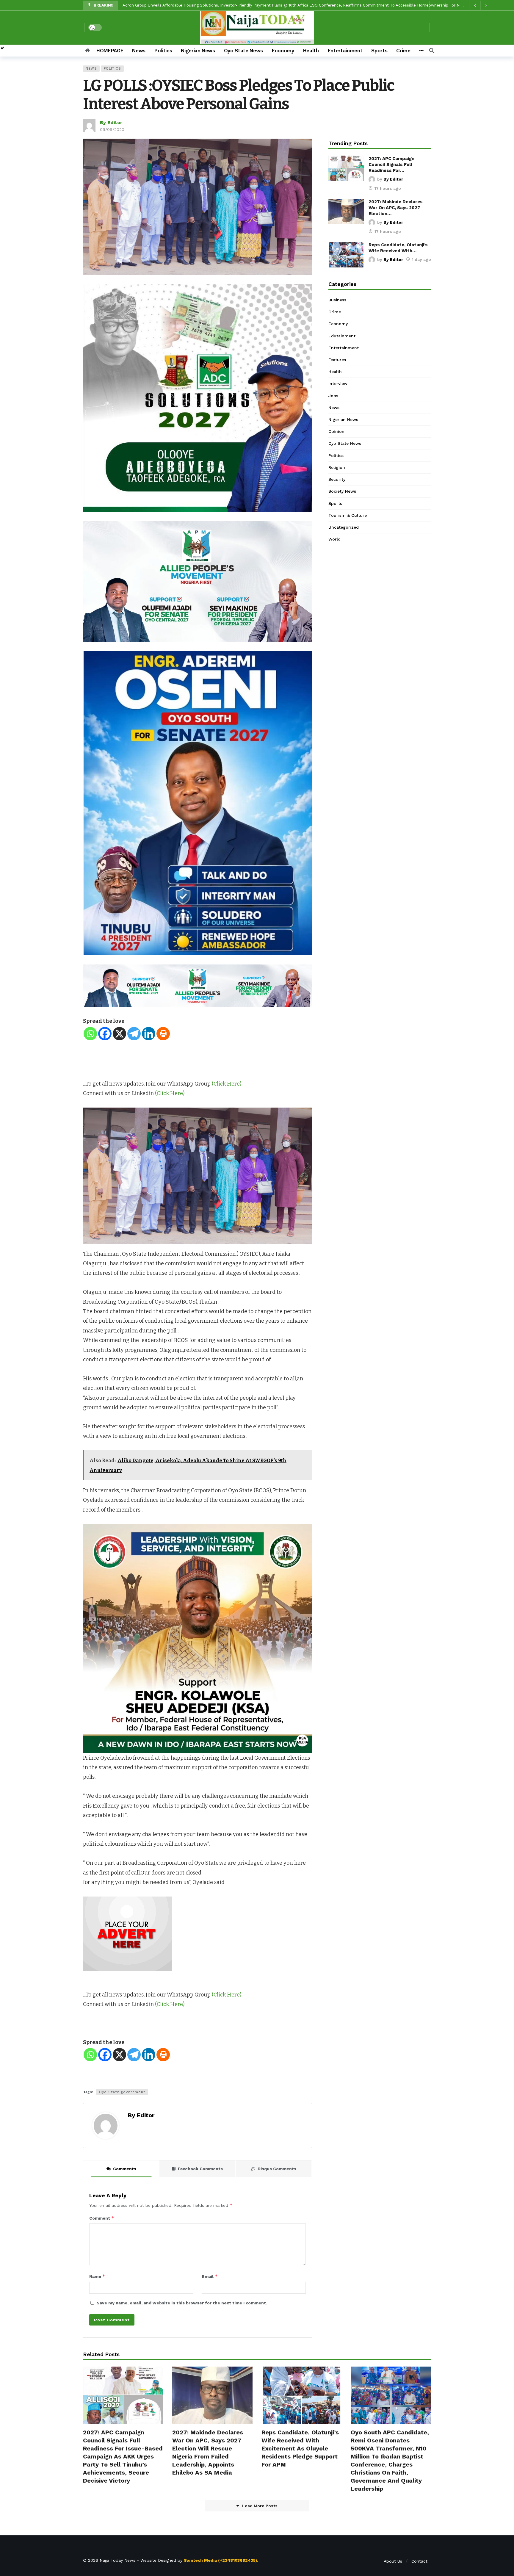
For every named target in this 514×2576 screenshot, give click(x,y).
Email (210, 2276)
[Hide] (2, 48)
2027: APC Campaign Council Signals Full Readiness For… (391, 165)
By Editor (111, 122)
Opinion (336, 431)
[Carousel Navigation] (480, 5)
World (334, 539)
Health (335, 372)
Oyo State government (122, 2092)
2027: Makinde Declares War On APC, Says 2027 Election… (396, 208)
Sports (335, 503)
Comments (125, 2169)
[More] (421, 51)
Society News (342, 491)
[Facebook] (105, 1034)
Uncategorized (344, 527)
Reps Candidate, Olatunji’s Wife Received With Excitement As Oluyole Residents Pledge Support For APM (300, 2448)
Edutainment (342, 336)
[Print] (163, 1034)
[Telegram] (134, 1034)
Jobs (333, 396)
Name (97, 2276)
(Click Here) (227, 1084)
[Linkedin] (149, 1034)
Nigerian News (343, 419)
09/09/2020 (112, 129)
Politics (112, 69)
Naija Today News (117, 2560)
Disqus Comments (277, 2169)
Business (337, 300)
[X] (119, 1034)
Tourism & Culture (348, 515)
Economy (338, 324)
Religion (337, 467)
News (91, 69)
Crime (335, 312)
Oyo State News (345, 443)
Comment (102, 2218)
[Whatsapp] (90, 1034)
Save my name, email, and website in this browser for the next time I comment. (182, 2303)
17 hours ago (388, 188)
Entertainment (344, 348)
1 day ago (421, 259)
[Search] (432, 51)
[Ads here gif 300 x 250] (128, 1933)
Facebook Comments (200, 2169)
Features (337, 360)
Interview (338, 383)
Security (337, 479)
